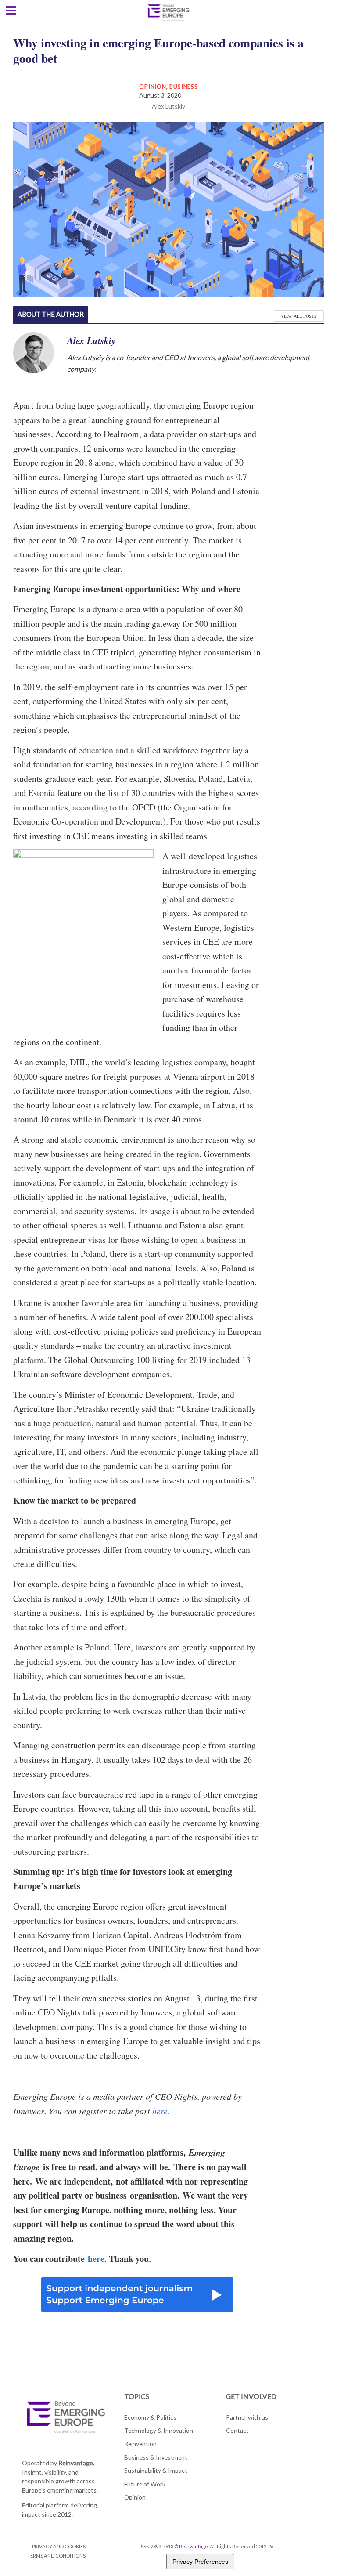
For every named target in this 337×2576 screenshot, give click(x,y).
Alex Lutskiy (168, 106)
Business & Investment (156, 2457)
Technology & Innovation (159, 2430)
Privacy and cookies (59, 2546)
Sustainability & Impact (156, 2470)
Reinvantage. (76, 2463)
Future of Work (145, 2484)
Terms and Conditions (56, 2556)
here (160, 2111)
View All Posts (299, 316)
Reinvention (140, 2444)
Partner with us (247, 2417)
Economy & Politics (150, 2417)
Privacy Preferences (200, 2562)
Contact (237, 2430)
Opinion (152, 87)
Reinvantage (194, 2546)
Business (183, 87)
